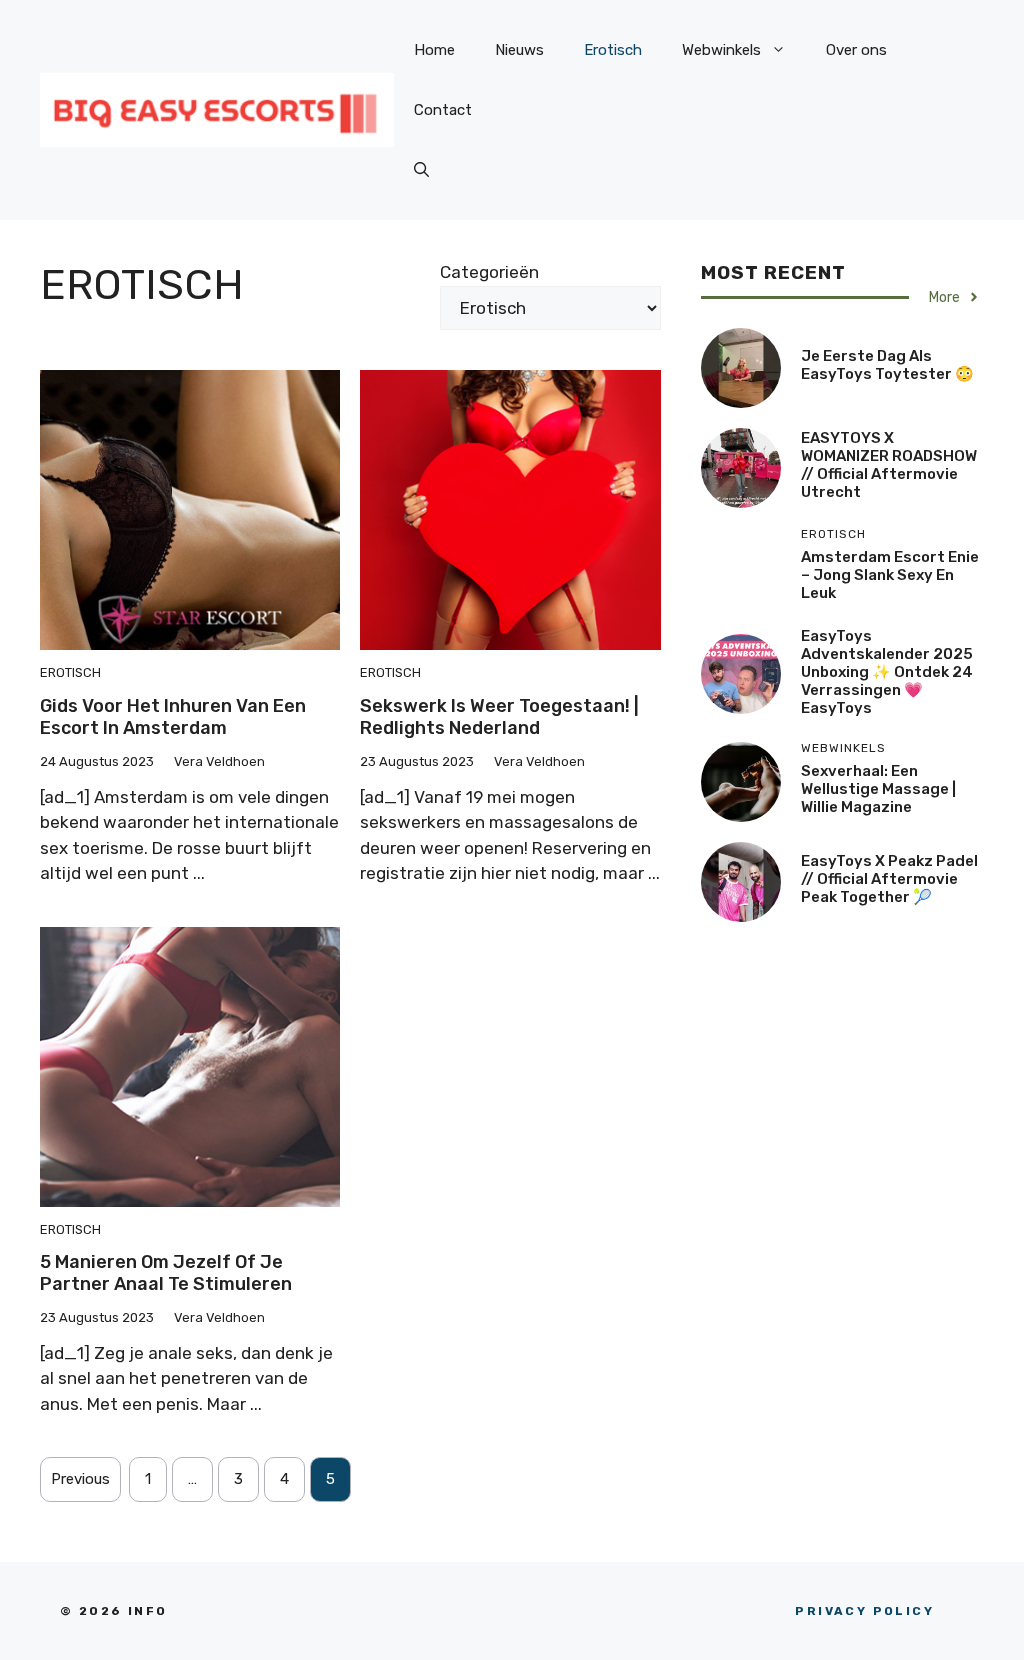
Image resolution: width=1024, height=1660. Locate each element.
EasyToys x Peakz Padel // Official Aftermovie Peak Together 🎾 (889, 879)
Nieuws (519, 50)
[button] (421, 170)
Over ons (856, 50)
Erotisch (613, 50)
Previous (80, 1479)
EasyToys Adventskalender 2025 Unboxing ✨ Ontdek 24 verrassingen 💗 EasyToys (887, 672)
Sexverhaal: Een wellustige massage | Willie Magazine (878, 789)
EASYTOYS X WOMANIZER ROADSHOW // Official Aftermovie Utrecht (889, 465)
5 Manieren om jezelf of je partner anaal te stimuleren (166, 1273)
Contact (443, 110)
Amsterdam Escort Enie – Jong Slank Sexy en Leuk (890, 575)
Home (434, 50)
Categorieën (489, 272)
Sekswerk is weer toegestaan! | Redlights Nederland (499, 717)
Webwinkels (721, 50)
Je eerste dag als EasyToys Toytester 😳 (887, 365)
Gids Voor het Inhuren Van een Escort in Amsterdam (173, 717)
